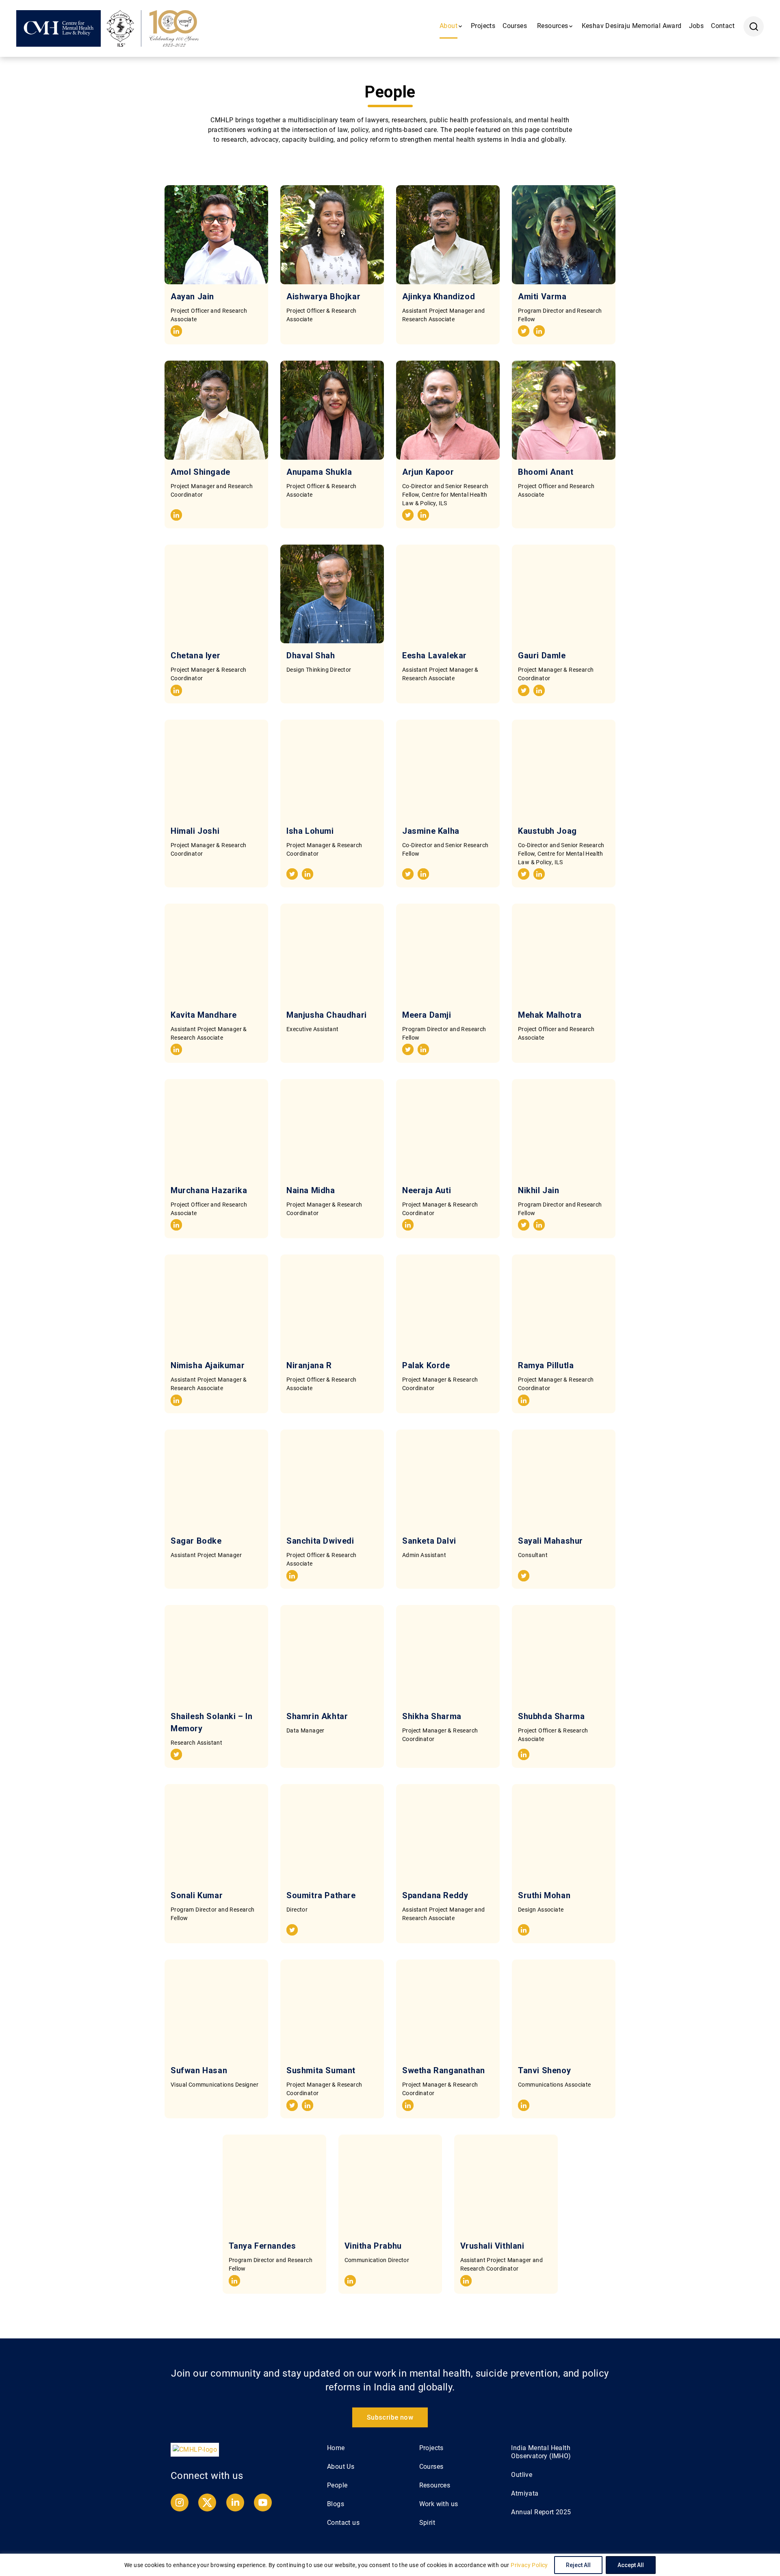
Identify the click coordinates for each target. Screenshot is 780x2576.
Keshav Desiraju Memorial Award (632, 26)
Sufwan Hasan (199, 2070)
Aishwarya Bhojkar (323, 296)
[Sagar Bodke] (216, 1479)
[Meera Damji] (448, 953)
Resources (435, 2485)
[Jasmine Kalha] (448, 769)
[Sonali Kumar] (216, 1834)
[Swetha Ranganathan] (448, 2009)
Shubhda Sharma (551, 1716)
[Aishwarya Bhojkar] (332, 235)
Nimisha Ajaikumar (208, 1365)
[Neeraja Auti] (448, 1129)
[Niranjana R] (332, 1304)
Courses (515, 26)
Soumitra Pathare (321, 1895)
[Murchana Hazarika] (216, 1129)
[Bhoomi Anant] (564, 410)
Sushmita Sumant (321, 2070)
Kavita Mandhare (204, 1015)
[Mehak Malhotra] (564, 953)
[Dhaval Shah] (332, 594)
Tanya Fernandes (262, 2246)
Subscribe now (390, 2417)
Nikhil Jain (539, 1190)
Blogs (336, 2504)
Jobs (697, 26)
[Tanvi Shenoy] (564, 2009)
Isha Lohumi (310, 831)
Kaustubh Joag (547, 831)
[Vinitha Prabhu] (390, 2184)
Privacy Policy (529, 2565)
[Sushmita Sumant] (332, 2009)
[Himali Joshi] (216, 769)
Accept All (631, 2565)
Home (336, 2448)
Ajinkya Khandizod (439, 296)
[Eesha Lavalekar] (448, 594)
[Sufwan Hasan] (216, 2009)
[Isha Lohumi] (332, 769)
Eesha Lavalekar (434, 655)
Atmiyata (525, 2493)
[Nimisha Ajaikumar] (216, 1304)
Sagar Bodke (196, 1541)
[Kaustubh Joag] (564, 769)
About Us (341, 2467)
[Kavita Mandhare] (216, 953)
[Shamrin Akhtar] (332, 1655)
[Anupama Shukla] (332, 410)
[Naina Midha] (332, 1129)
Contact (723, 26)
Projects (483, 26)
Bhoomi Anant (549, 472)
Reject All (578, 2565)
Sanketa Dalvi (429, 1541)
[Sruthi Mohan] (564, 1834)
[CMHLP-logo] (195, 2449)
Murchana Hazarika (209, 1190)
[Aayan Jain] (216, 235)
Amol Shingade (200, 472)
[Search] (754, 26)
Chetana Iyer (195, 655)
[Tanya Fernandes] (274, 2184)
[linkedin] (176, 332)
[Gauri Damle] (564, 594)
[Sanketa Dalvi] (448, 1479)
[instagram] (180, 2509)
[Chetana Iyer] (216, 594)
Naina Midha (311, 1190)
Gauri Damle (542, 655)
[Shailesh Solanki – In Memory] (216, 1655)
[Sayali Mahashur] (564, 1479)
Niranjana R (309, 1365)
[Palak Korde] (448, 1304)
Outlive (522, 2475)
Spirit (427, 2523)
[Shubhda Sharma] (564, 1655)
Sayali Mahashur (550, 1541)
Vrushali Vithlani (492, 2246)
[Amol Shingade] (216, 410)
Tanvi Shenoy (544, 2070)
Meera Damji (427, 1015)
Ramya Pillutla (546, 1365)
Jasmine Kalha (431, 831)
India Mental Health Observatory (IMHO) (541, 2452)
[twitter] (524, 332)
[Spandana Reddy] (448, 1834)
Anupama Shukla (319, 472)
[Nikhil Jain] (564, 1129)
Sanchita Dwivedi (320, 1541)
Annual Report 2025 (541, 2512)
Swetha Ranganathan (444, 2070)
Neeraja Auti (427, 1190)
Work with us (439, 2504)
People (337, 2485)
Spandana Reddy (435, 1895)
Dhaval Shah (311, 655)
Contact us (343, 2523)
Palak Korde (426, 1365)
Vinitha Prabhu (373, 2246)
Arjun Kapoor (428, 472)
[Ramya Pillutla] (564, 1304)
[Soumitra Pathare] (332, 1834)
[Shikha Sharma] (448, 1655)
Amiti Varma (542, 296)
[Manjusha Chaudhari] (332, 953)
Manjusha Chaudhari (327, 1015)
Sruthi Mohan (544, 1895)
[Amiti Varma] (564, 235)
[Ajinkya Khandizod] (448, 235)
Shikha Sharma (432, 1716)
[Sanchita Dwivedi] (332, 1479)
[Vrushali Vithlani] (506, 2184)
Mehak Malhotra (550, 1015)
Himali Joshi (195, 831)
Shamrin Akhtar (317, 1716)
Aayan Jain (192, 296)
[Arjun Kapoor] (448, 410)
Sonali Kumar (197, 1895)
